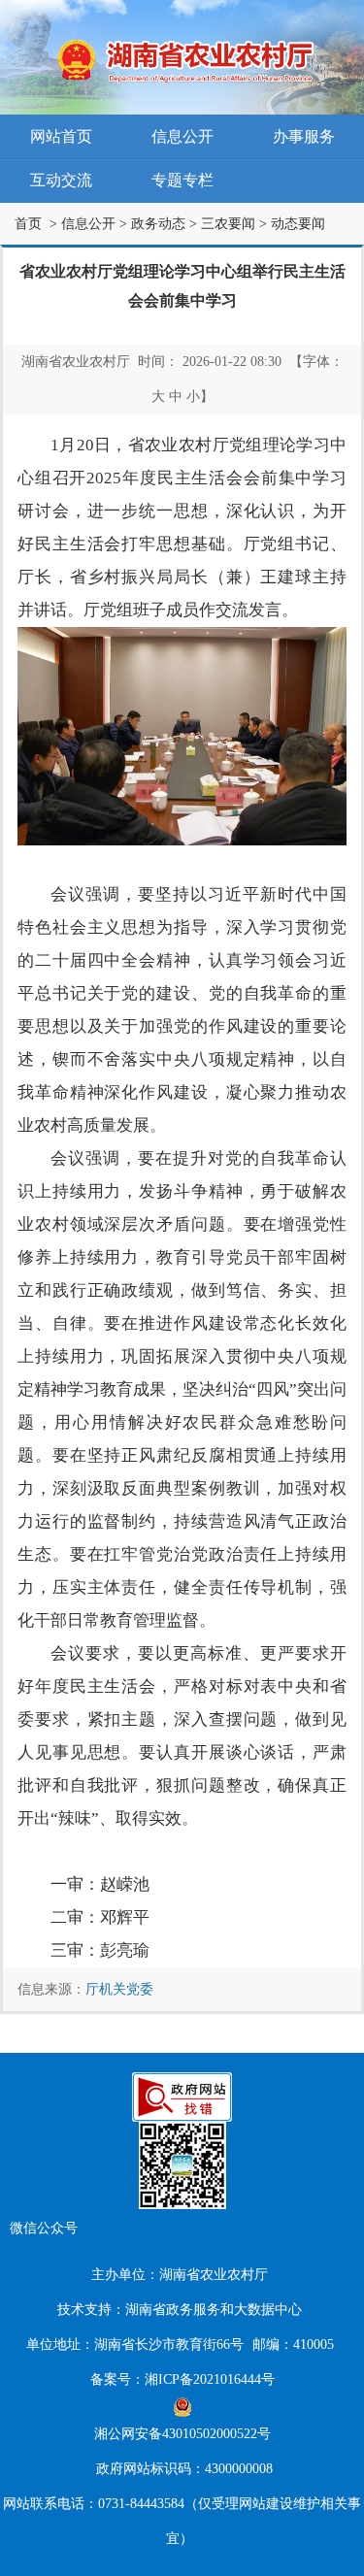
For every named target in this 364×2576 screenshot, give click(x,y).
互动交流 (61, 180)
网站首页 (61, 136)
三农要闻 (228, 224)
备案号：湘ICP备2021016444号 (182, 2379)
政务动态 (158, 224)
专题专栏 (182, 180)
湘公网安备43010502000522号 (182, 2434)
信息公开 (182, 136)
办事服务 (304, 136)
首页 (28, 224)
